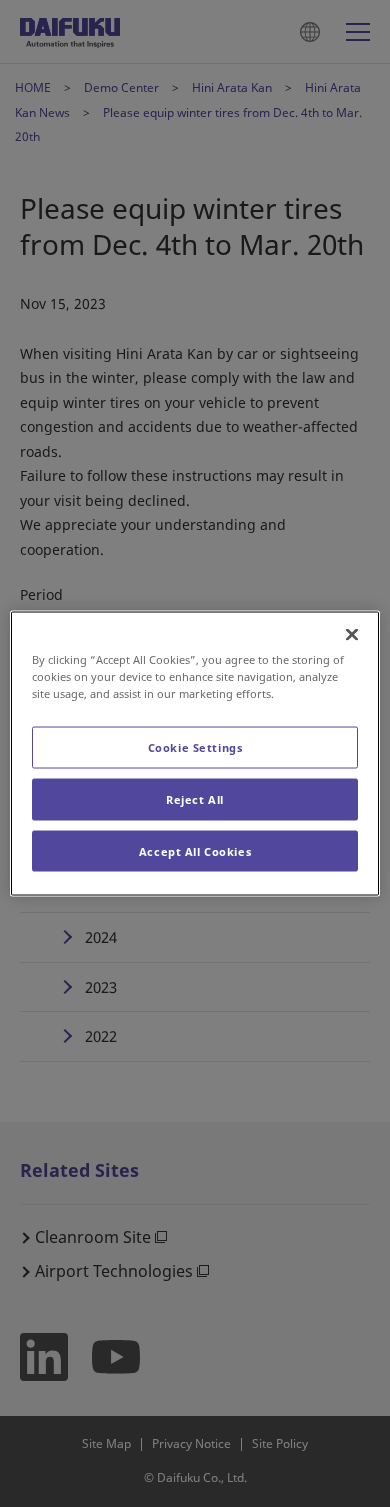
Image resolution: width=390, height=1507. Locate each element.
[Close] (352, 634)
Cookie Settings (195, 746)
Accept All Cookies (195, 850)
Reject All (195, 798)
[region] (195, 753)
